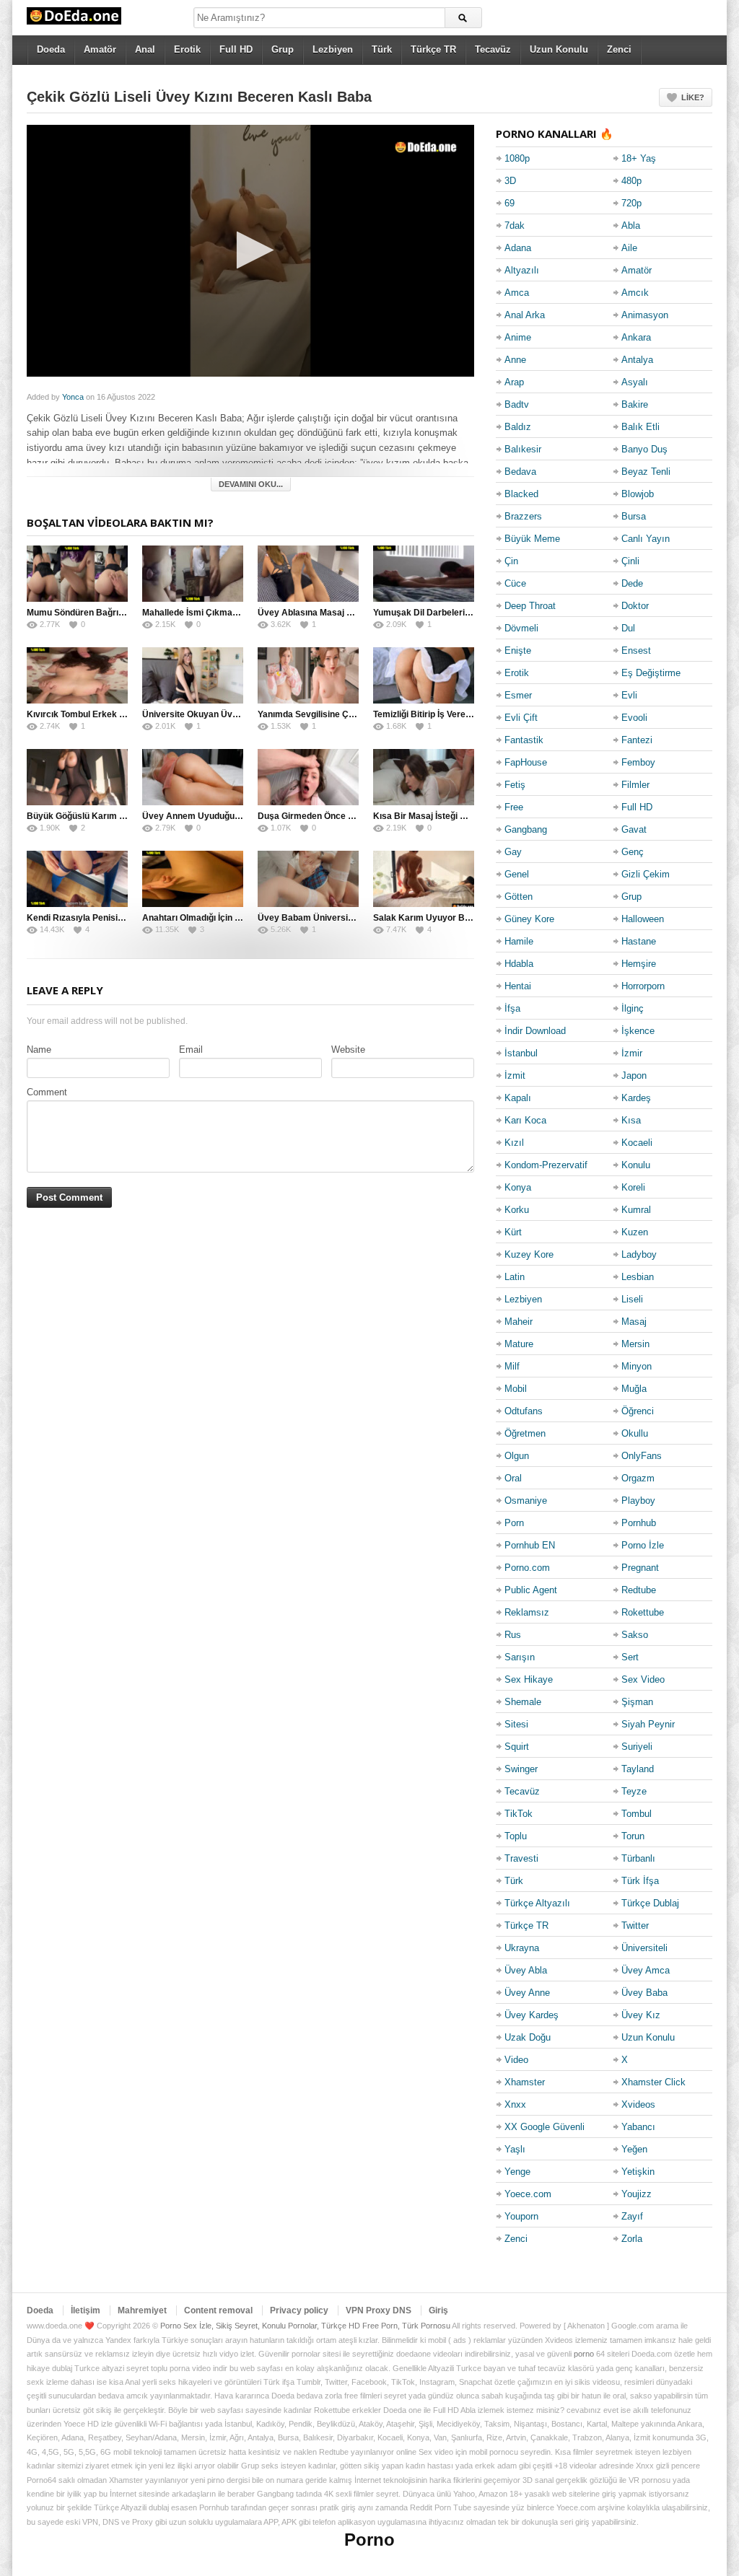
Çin (511, 561)
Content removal (218, 2310)
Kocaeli (637, 1143)
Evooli (634, 718)
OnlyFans (642, 1456)
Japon (634, 1075)
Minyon (637, 1366)
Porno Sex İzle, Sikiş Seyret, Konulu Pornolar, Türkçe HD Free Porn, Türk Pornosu (305, 2326)
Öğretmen (525, 1433)
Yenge (517, 2172)
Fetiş (515, 785)
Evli (629, 695)
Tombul (637, 1814)
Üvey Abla (526, 1970)
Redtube (639, 1590)
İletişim (86, 2310)
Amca (517, 293)
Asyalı (635, 382)
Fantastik (524, 740)
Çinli (630, 561)
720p (631, 203)
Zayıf (632, 2216)
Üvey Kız (641, 2015)
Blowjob (638, 494)
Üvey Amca (646, 1970)
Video (516, 2060)
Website (348, 1050)
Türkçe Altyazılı (537, 1903)
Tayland (638, 1769)
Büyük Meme (532, 539)
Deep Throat (530, 606)
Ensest (636, 650)
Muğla (634, 1389)
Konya (518, 1187)
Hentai (518, 986)
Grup (283, 49)
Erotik (187, 49)
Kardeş (636, 1098)
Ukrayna (522, 1948)
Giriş (438, 2310)
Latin (515, 1277)
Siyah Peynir (648, 1724)
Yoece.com (528, 2194)
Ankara (636, 337)
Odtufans (524, 1411)
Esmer (518, 695)
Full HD (236, 49)
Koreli (633, 1187)
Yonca (73, 397)
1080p (517, 158)
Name (39, 1050)
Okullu (635, 1433)
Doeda (51, 49)
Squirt (517, 1747)
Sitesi (516, 1724)
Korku (517, 1210)
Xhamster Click (653, 2082)
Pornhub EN (530, 1545)
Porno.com (527, 1568)
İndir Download (535, 1031)
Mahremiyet (142, 2310)
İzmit (515, 1075)
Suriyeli (637, 1747)
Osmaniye (526, 1501)
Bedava (520, 472)
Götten (519, 897)
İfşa (512, 1008)
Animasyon (645, 315)
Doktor (635, 606)
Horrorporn (643, 986)
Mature (519, 1344)
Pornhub (639, 1523)
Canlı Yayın (646, 539)
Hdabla (519, 964)
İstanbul (521, 1053)
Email (191, 1050)
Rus (513, 1635)
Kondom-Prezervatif (546, 1165)
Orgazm (638, 1478)
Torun (633, 1836)
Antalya (637, 360)
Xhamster (525, 2082)
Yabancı (638, 2127)
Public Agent (531, 1590)
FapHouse (526, 762)
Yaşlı (515, 2149)
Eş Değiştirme (651, 673)
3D (510, 181)
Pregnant (640, 1568)
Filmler (635, 785)
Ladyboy (639, 1254)
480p (631, 181)
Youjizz (637, 2194)
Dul (628, 628)
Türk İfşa (640, 1881)
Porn (514, 1523)
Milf (512, 1366)
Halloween (643, 919)
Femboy (638, 762)
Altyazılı (522, 270)
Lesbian (638, 1277)
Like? (693, 97)
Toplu (516, 1836)
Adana (518, 248)
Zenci (619, 49)
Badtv (517, 404)
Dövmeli (521, 628)
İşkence (638, 1031)
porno (584, 2354)
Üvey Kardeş (532, 2015)
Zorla (632, 2239)
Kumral (636, 1210)
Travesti (521, 1858)
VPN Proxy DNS (379, 2310)
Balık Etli (640, 427)
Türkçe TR (433, 49)
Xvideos (638, 2104)
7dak (515, 225)
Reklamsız (527, 1612)
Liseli (632, 1299)
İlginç (633, 1008)
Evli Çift (521, 718)
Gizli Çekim (646, 874)
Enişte (518, 650)
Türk (382, 49)
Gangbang (526, 829)
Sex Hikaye (529, 1679)
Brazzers (523, 516)
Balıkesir (523, 449)
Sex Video (643, 1679)
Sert (630, 1657)
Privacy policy (299, 2310)
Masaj (634, 1322)
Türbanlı (638, 1858)
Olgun (517, 1456)
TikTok (519, 1814)
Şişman (637, 1702)
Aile (629, 248)
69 (510, 203)
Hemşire (639, 964)
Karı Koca (525, 1120)
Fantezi (637, 740)
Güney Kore (529, 919)
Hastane (639, 941)
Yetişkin (638, 2172)
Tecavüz (493, 49)
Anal (145, 49)
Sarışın (520, 1657)
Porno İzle (643, 1545)
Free (514, 807)
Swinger (521, 1769)
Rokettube (643, 1612)
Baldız (518, 427)
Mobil (516, 1389)
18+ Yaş (639, 158)
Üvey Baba (644, 1993)
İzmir (632, 1053)
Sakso (635, 1635)
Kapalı (518, 1098)
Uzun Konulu (559, 49)
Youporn (521, 2216)
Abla (631, 225)
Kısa (631, 1120)
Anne (515, 360)
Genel (517, 874)
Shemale (523, 1702)
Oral (513, 1478)
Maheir (519, 1322)
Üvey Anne (527, 1993)
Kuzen (635, 1232)
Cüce (515, 583)
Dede (632, 583)
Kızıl (514, 1143)
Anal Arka (525, 315)
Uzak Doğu (528, 2037)
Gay (513, 852)
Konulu (636, 1165)
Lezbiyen (333, 49)
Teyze (634, 1791)
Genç (633, 852)
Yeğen (634, 2149)
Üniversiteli (644, 1948)
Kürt (513, 1232)
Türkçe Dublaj (650, 1903)
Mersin (635, 1344)
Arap (514, 382)
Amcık (635, 293)
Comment (47, 1092)
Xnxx (515, 2104)
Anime (518, 337)
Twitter (635, 1926)
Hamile (519, 941)
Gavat (634, 829)
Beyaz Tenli (646, 472)
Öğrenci (638, 1411)
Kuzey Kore (529, 1254)
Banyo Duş (644, 449)
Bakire (635, 404)
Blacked (521, 494)
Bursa (634, 516)
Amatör (100, 49)
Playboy (638, 1501)
